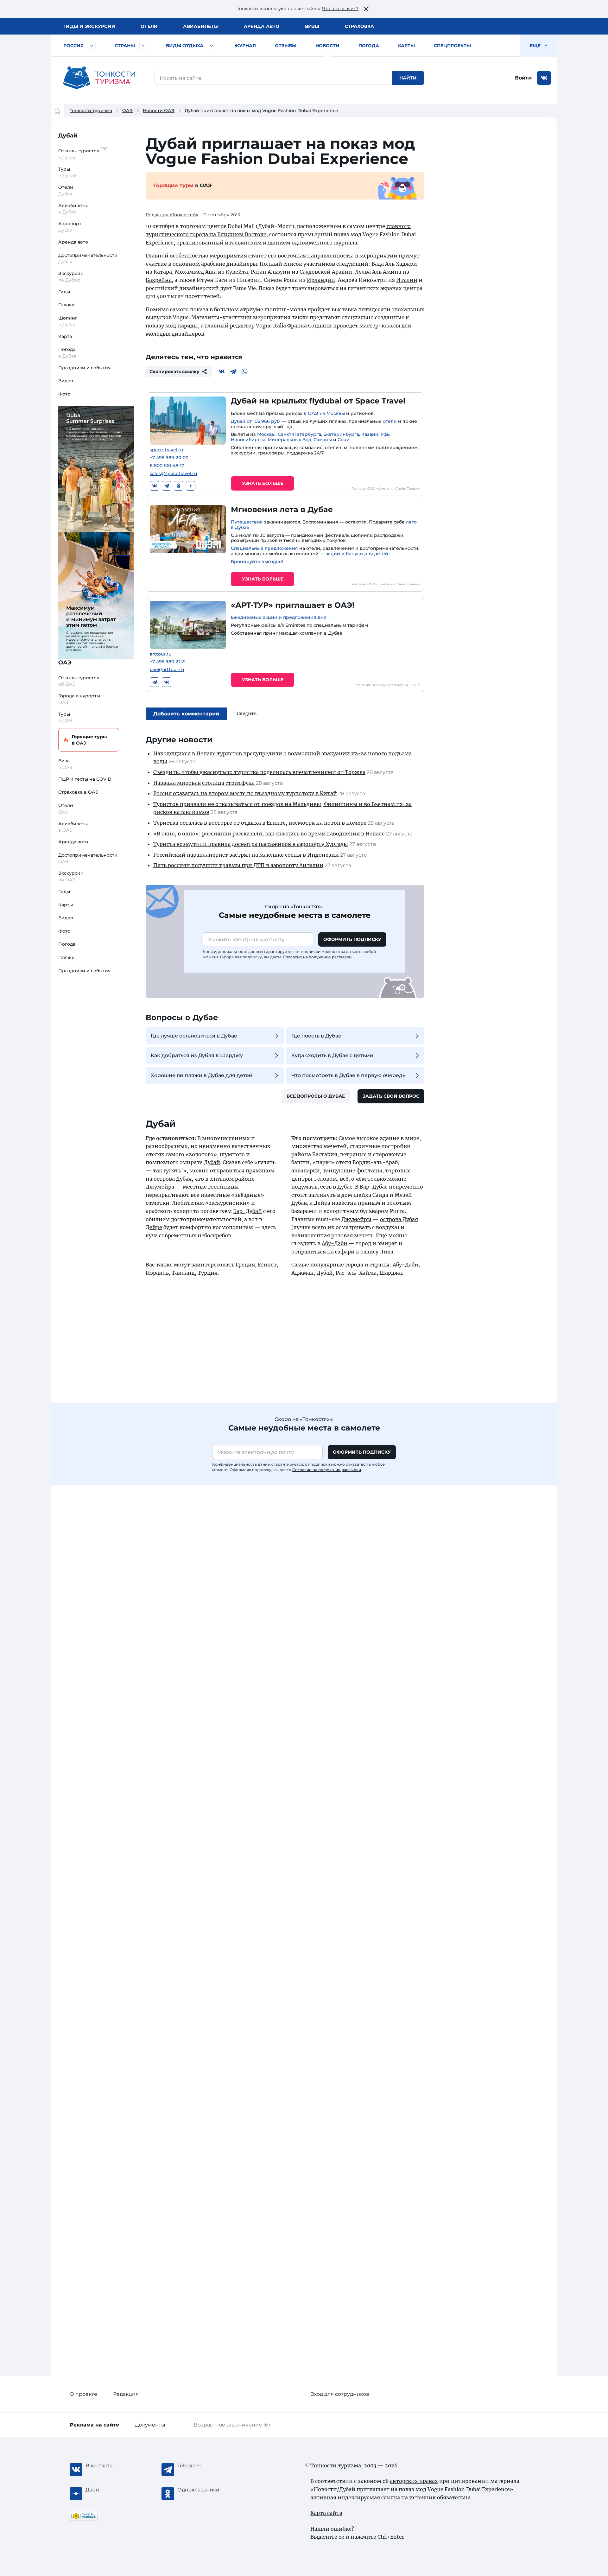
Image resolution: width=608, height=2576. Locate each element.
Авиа (201, 26)
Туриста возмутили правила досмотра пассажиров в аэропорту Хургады (251, 844)
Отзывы (286, 46)
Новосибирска (248, 440)
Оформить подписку (352, 939)
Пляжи (66, 305)
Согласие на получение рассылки (317, 957)
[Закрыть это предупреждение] (366, 9)
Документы (150, 2425)
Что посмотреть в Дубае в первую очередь (348, 1075)
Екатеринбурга (341, 434)
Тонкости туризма (91, 111)
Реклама (94, 2425)
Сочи (344, 440)
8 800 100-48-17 (167, 466)
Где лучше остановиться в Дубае (194, 1036)
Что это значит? (340, 9)
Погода (369, 46)
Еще (536, 46)
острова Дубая (399, 1219)
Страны (125, 46)
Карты (406, 46)
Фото (64, 394)
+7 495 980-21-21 (168, 662)
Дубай (68, 136)
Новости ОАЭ (159, 111)
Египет (267, 1265)
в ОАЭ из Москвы (324, 413)
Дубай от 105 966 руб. (256, 421)
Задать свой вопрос (391, 1096)
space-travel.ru (166, 450)
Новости (327, 46)
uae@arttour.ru (167, 670)
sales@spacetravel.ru (173, 474)
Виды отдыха (185, 46)
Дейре (154, 1227)
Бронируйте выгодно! (257, 562)
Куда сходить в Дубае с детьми (332, 1055)
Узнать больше (263, 483)
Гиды (64, 292)
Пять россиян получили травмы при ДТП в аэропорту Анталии (238, 865)
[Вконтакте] (222, 371)
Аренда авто (262, 26)
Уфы (386, 434)
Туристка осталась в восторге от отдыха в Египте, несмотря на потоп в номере (260, 823)
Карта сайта (326, 2513)
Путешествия (247, 522)
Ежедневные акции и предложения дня (279, 617)
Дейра (322, 1203)
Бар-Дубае (374, 1187)
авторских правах (414, 2481)
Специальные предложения (264, 548)
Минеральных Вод (289, 440)
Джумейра (160, 1187)
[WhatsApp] (244, 371)
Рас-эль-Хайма (356, 1273)
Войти (523, 78)
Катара (163, 272)
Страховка (359, 26)
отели (390, 421)
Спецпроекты (452, 46)
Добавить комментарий (186, 714)
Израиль (157, 1273)
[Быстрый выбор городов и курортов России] (92, 46)
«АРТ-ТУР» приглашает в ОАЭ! (293, 605)
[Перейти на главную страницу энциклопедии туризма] (99, 78)
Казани (370, 434)
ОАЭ (127, 111)
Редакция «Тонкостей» (172, 215)
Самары (323, 440)
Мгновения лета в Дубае (282, 509)
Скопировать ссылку (174, 371)
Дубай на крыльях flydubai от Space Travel (318, 401)
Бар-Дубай (247, 1211)
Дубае (345, 1187)
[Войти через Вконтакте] (544, 78)
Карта (65, 336)
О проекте (83, 2394)
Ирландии (321, 280)
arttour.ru (161, 654)
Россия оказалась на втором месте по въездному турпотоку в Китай (245, 793)
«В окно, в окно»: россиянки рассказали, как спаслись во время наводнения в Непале (269, 834)
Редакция (126, 2394)
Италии (407, 280)
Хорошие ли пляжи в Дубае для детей (202, 1075)
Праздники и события (85, 368)
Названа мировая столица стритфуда (204, 783)
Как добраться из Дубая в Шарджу (197, 1055)
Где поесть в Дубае (316, 1036)
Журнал (245, 46)
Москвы (266, 434)
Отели (149, 26)
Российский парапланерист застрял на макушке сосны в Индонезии (246, 855)
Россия (73, 46)
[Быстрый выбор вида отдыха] (212, 46)
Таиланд (183, 1273)
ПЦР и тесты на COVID (85, 779)
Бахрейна (159, 280)
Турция (208, 1273)
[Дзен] (191, 486)
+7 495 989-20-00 (169, 458)
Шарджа (391, 1273)
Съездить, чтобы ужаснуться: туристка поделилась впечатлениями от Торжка (259, 772)
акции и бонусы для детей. (357, 554)
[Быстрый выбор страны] (143, 46)
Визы (312, 26)
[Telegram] (233, 371)
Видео (66, 381)
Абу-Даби (335, 1243)
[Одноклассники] (179, 486)
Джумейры (356, 1219)
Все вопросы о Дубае (316, 1096)
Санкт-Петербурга (299, 434)
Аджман (303, 1273)
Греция (245, 1265)
